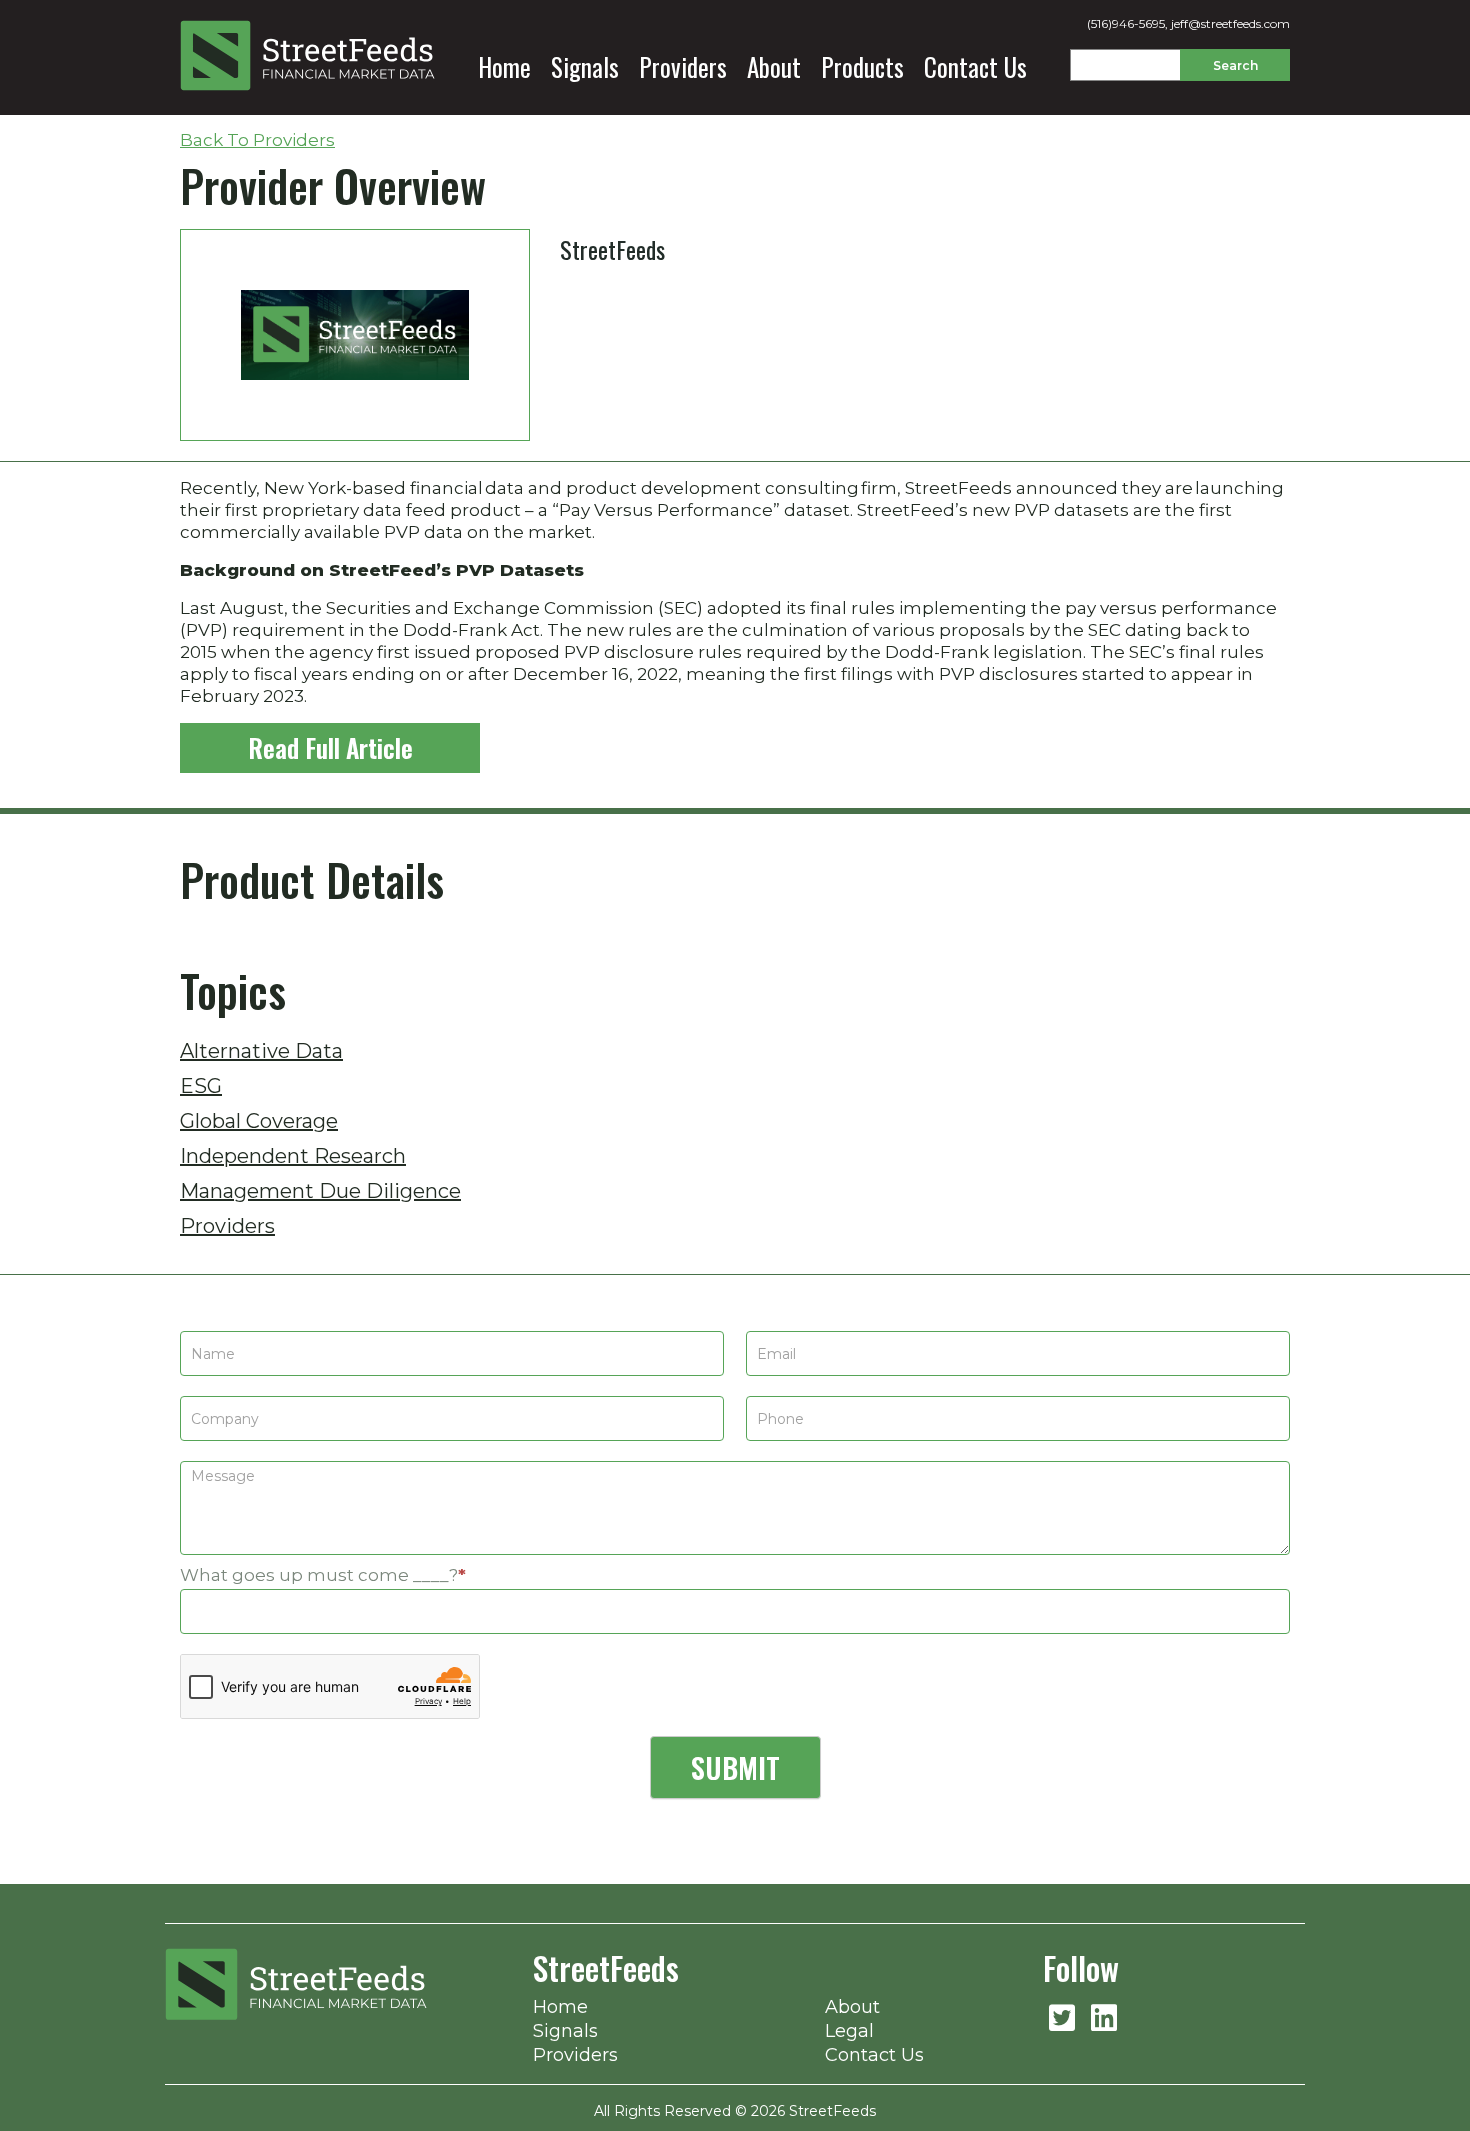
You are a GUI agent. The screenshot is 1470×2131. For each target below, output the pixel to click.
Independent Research (293, 1156)
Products (862, 66)
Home (504, 66)
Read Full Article (330, 747)
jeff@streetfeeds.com (1230, 23)
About (774, 66)
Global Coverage (259, 1121)
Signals (585, 66)
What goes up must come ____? (323, 1575)
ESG (201, 1086)
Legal (849, 2031)
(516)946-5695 (1126, 23)
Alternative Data (261, 1051)
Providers (683, 66)
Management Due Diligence (320, 1191)
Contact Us (975, 66)
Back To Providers (257, 140)
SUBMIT (735, 1767)
